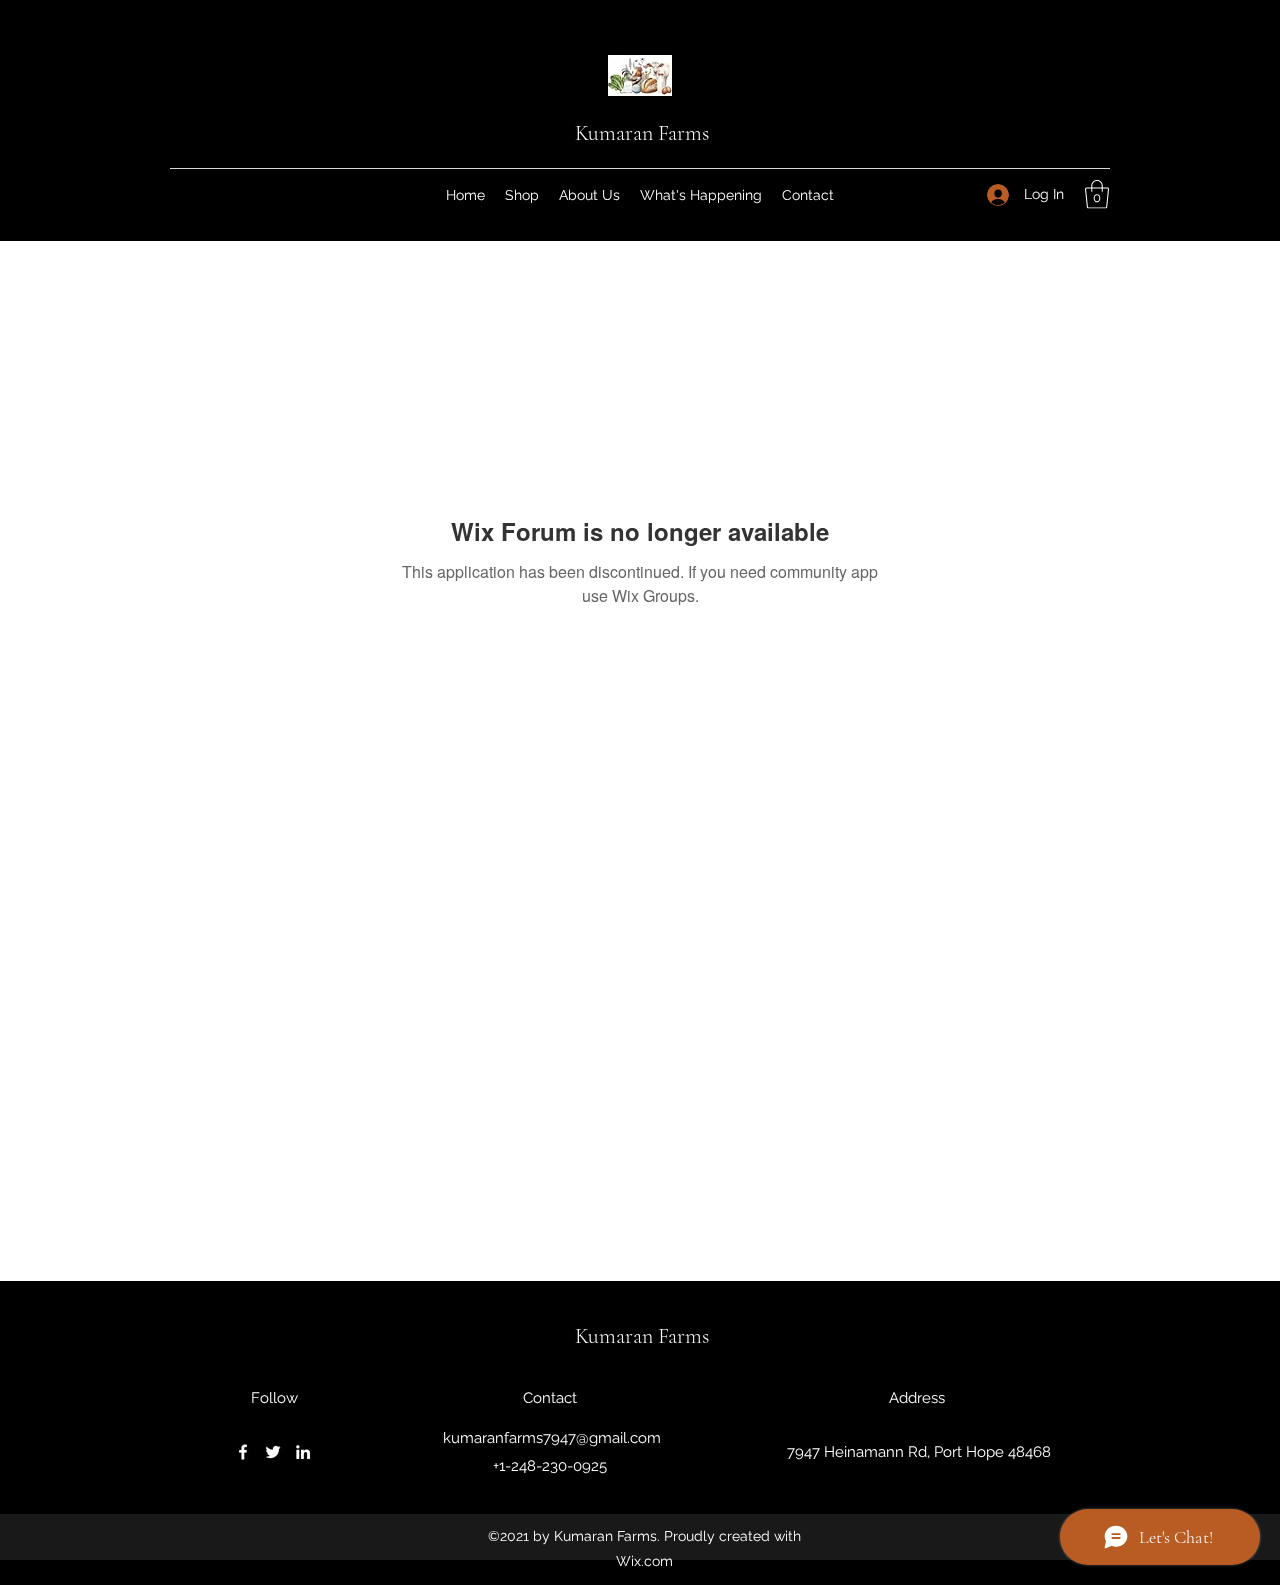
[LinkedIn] (303, 1452)
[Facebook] (243, 1452)
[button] (1097, 194)
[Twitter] (273, 1452)
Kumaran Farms (642, 133)
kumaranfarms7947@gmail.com (552, 1438)
